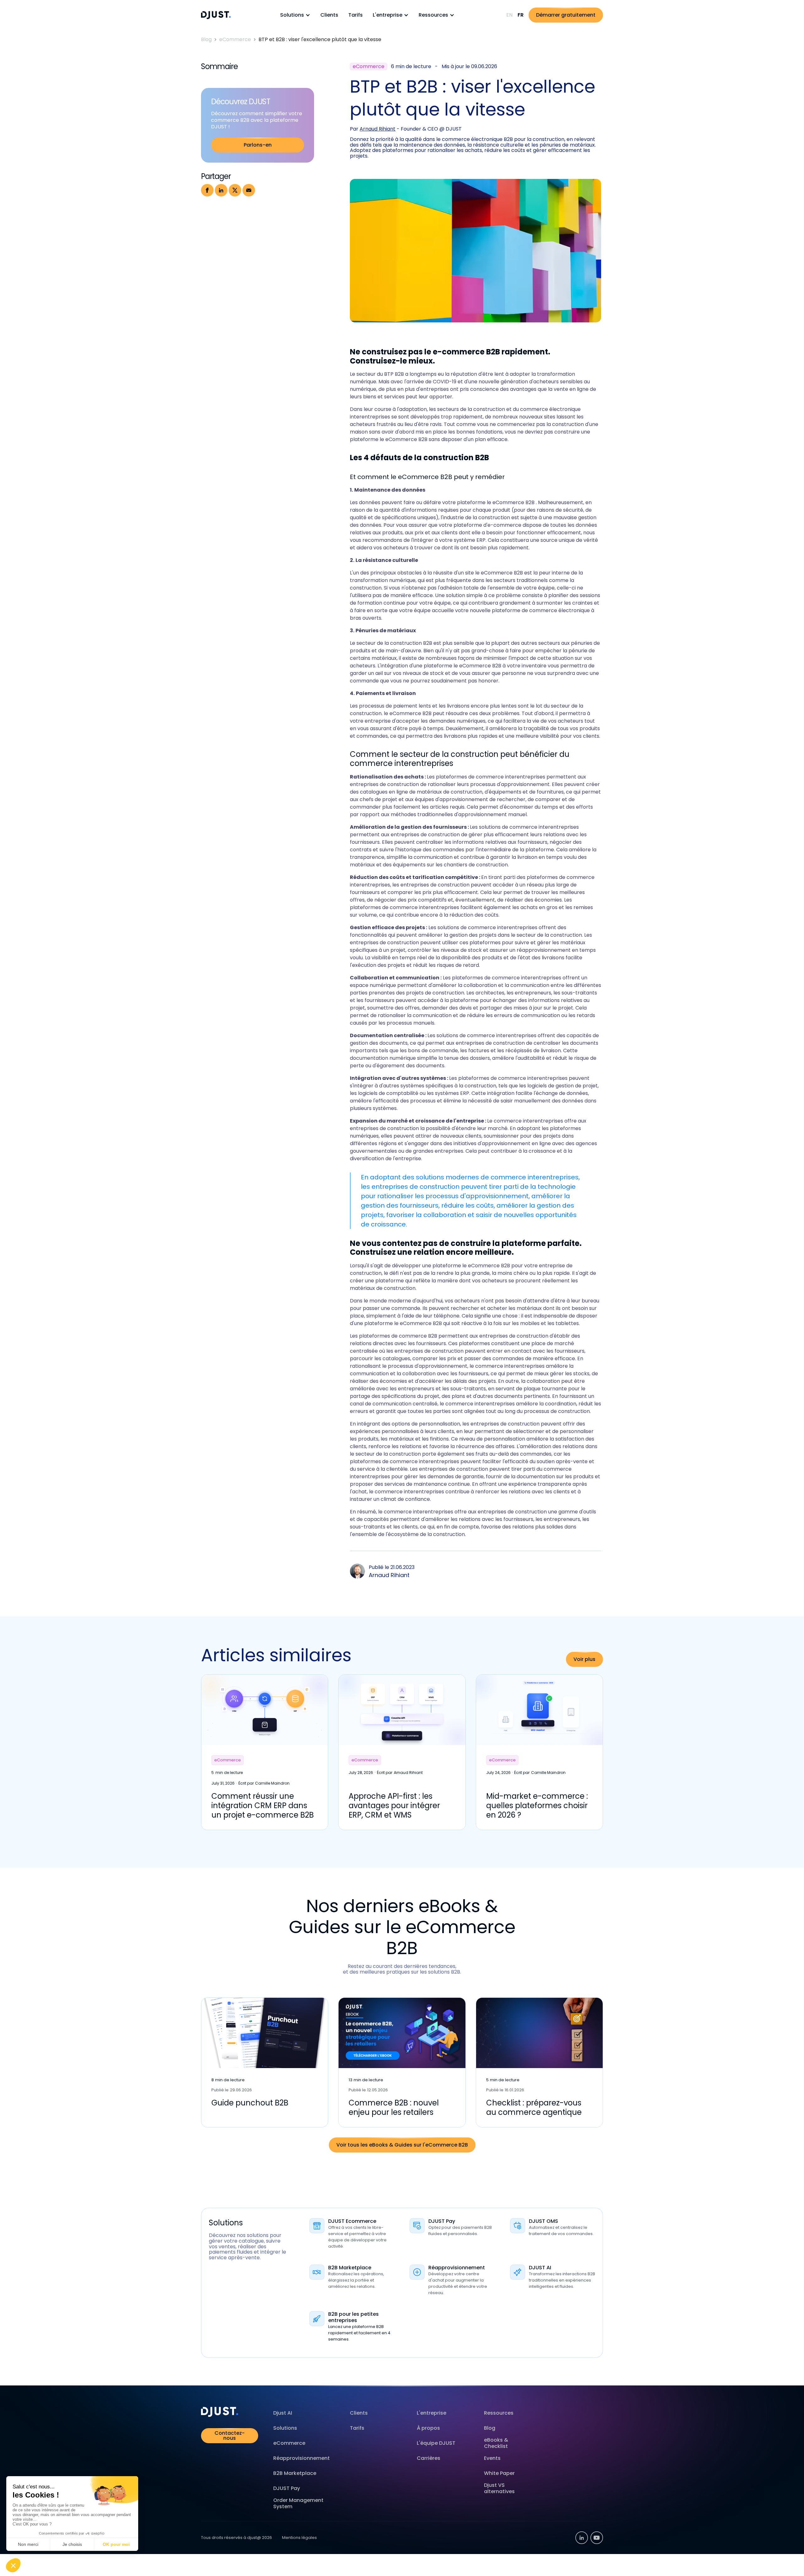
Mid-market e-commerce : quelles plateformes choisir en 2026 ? (537, 1806)
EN (509, 15)
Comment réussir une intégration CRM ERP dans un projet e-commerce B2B (263, 1806)
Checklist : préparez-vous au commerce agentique (534, 2107)
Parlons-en (258, 145)
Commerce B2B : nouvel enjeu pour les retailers (394, 2107)
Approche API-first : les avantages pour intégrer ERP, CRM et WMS (394, 1806)
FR (521, 15)
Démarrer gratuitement (566, 15)
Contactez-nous (230, 2436)
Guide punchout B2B (250, 2103)
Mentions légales (299, 2538)
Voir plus (584, 1659)
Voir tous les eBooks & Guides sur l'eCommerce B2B (402, 2145)
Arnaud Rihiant (378, 129)
